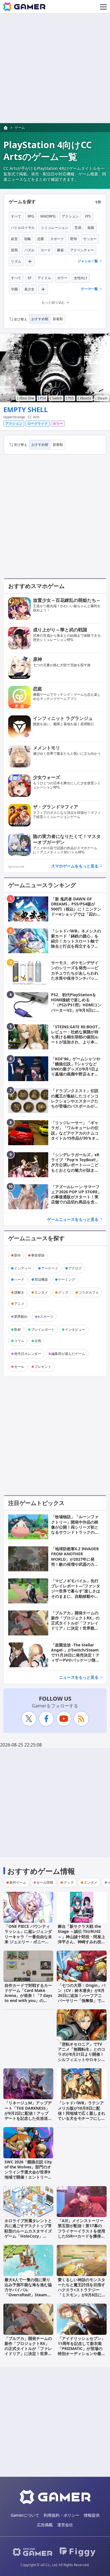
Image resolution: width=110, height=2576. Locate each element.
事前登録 (38, 1255)
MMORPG (48, 216)
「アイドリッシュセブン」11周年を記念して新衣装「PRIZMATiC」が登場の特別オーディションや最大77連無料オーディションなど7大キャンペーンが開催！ (82, 2354)
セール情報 (45, 1882)
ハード (19, 1279)
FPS (88, 216)
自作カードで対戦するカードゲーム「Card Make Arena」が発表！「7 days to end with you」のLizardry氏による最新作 (28, 1996)
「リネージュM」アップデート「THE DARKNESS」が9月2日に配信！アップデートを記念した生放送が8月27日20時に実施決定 (28, 2113)
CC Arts (34, 417)
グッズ (63, 1292)
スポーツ (57, 239)
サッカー (90, 239)
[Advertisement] (55, 68)
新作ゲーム (18, 1882)
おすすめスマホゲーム (36, 586)
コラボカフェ (89, 1292)
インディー (23, 1268)
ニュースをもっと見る (79, 1677)
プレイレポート (43, 1329)
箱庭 (91, 228)
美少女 (29, 289)
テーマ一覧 (89, 289)
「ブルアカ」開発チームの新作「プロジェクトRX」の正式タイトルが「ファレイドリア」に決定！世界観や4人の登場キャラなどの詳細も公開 (28, 2351)
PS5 (71, 398)
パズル (29, 250)
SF (29, 278)
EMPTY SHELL (26, 409)
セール (19, 1367)
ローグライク (38, 423)
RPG (31, 216)
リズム (16, 261)
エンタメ (41, 1292)
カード (46, 250)
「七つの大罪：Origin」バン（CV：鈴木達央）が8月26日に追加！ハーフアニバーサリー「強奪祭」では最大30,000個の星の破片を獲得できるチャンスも (82, 1998)
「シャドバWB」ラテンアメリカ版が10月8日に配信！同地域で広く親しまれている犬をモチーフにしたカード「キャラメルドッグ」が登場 (82, 2116)
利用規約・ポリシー (61, 2515)
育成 (78, 228)
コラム (19, 1341)
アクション (70, 216)
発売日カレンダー (28, 1354)
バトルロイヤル (23, 228)
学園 (14, 289)
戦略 (28, 239)
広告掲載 (45, 2525)
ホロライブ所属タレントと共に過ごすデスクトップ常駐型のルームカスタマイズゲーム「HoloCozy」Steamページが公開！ (28, 2231)
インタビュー (75, 1329)
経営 (14, 239)
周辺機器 (41, 1279)
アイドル (44, 278)
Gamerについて (25, 2515)
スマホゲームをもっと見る (75, 866)
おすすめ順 (40, 319)
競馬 (14, 250)
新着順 (58, 319)
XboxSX (86, 398)
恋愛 (41, 239)
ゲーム (20, 127)
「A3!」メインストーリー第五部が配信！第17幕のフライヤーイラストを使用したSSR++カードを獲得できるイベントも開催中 (82, 2231)
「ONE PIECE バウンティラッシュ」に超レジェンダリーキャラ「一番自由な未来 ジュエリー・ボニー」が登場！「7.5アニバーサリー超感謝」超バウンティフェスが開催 (28, 1942)
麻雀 (60, 250)
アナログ (75, 1268)
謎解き (19, 1292)
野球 (74, 239)
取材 (17, 1329)
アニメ (19, 1304)
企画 (38, 1341)
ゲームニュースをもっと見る (73, 1219)
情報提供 (92, 2515)
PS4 (43, 398)
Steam (102, 398)
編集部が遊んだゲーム (68, 1354)
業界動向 (21, 1317)
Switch (57, 398)
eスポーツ (46, 1317)
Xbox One (27, 398)
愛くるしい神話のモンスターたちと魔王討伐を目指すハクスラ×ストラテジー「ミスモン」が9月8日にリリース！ (82, 2290)
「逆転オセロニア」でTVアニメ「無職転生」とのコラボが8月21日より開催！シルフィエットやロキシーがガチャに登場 (82, 2054)
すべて (16, 216)
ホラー (62, 278)
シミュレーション (55, 228)
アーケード (50, 1268)
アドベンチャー (82, 250)
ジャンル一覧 (88, 261)
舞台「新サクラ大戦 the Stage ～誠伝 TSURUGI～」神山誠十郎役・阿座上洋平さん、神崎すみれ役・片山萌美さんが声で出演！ (82, 1936)
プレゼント (43, 1367)
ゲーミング (67, 1279)
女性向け (81, 278)
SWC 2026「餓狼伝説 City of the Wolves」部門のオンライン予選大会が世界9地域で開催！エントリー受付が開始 (28, 2172)
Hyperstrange (14, 417)
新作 (17, 1255)
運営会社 (65, 2525)
